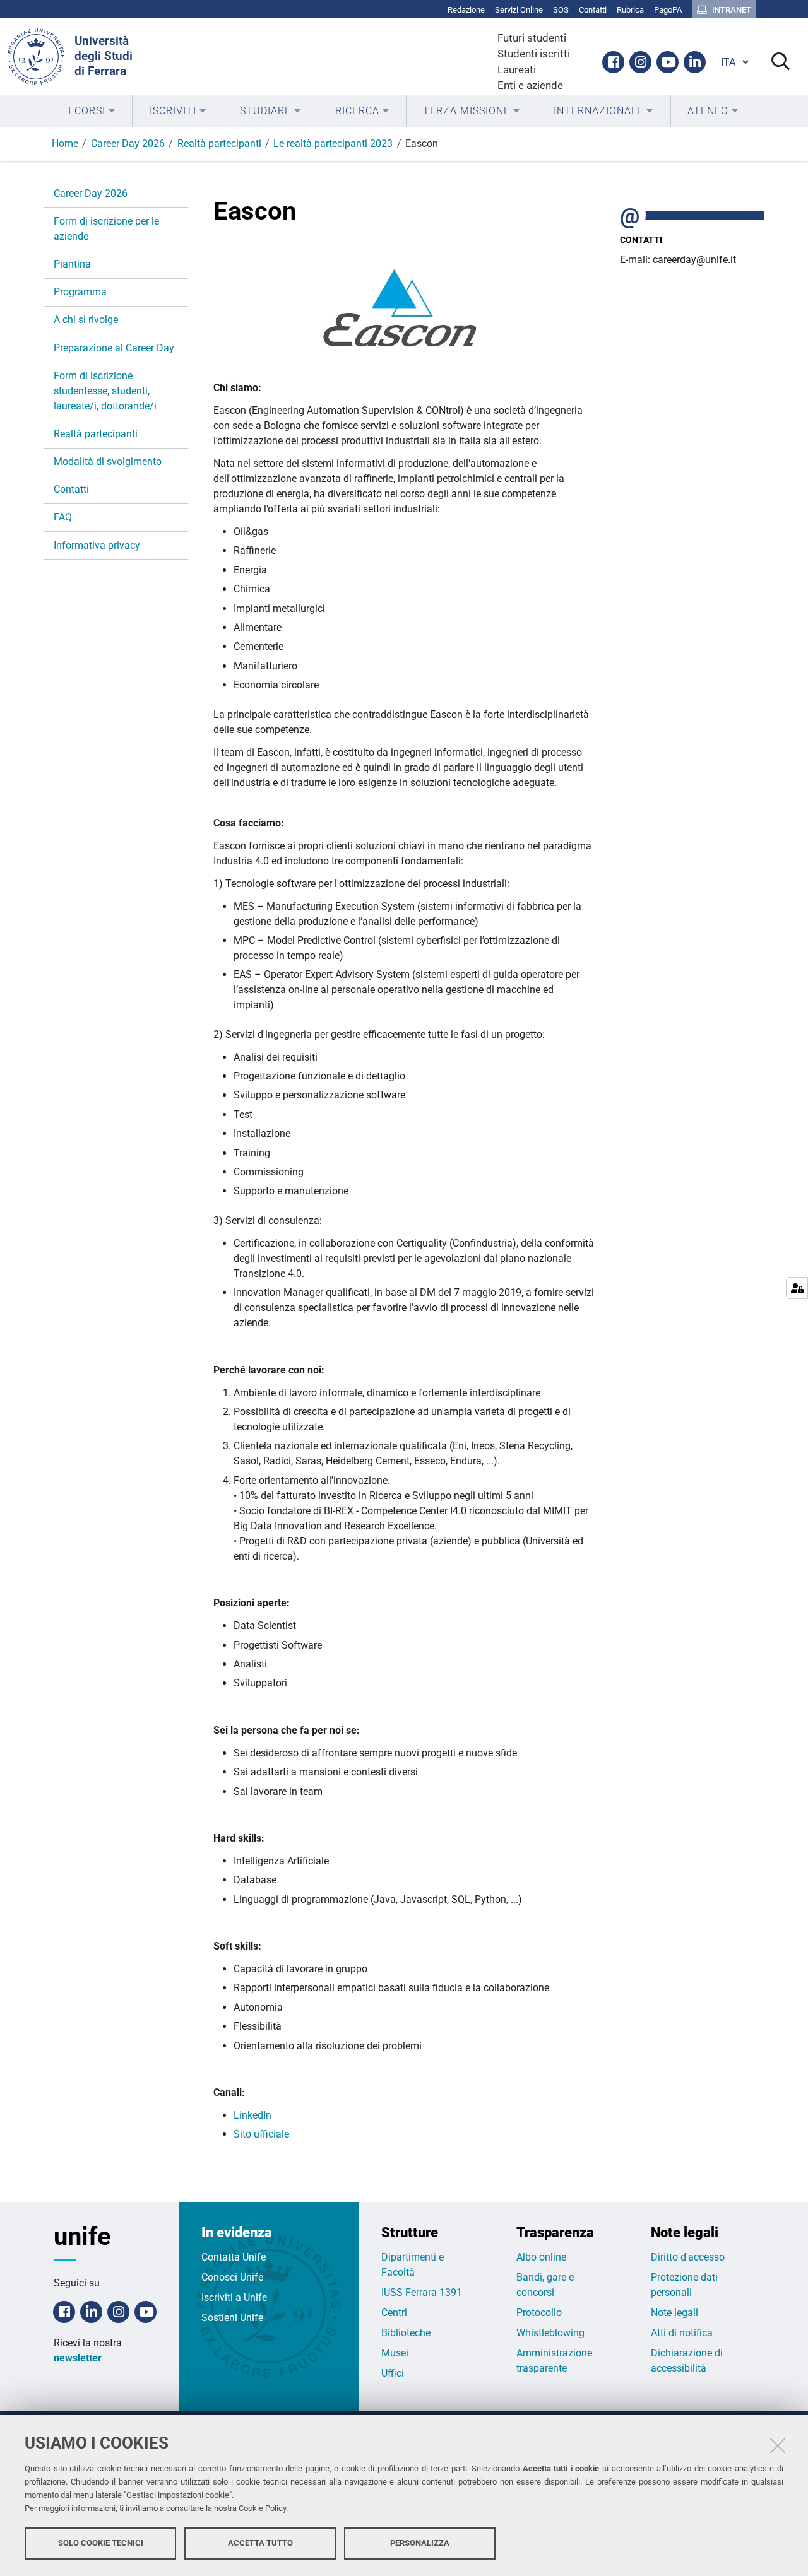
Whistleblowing (550, 2333)
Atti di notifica (682, 2333)
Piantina (72, 264)
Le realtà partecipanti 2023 (333, 144)
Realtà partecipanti (219, 144)
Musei (395, 2353)
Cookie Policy (262, 2508)
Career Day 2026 (128, 144)
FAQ (63, 517)
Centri (394, 2313)
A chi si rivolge (86, 320)
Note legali (674, 2313)
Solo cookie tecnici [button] (101, 2543)
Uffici (393, 2373)
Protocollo (539, 2313)
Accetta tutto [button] (260, 2543)
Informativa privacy (97, 545)
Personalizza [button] (420, 2543)
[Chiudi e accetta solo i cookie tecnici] (778, 2445)
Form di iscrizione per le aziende (106, 229)
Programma (80, 292)
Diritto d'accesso (688, 2257)
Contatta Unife (234, 2257)
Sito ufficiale (261, 2134)
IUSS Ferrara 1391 (422, 2292)
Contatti (71, 489)
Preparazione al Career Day (114, 348)
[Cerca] (781, 62)
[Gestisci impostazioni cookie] (797, 1288)
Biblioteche (406, 2333)
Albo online (541, 2257)
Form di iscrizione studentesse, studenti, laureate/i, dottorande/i (105, 391)
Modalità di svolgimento (108, 462)
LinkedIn (254, 2115)
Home (65, 144)
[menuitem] (92, 111)
